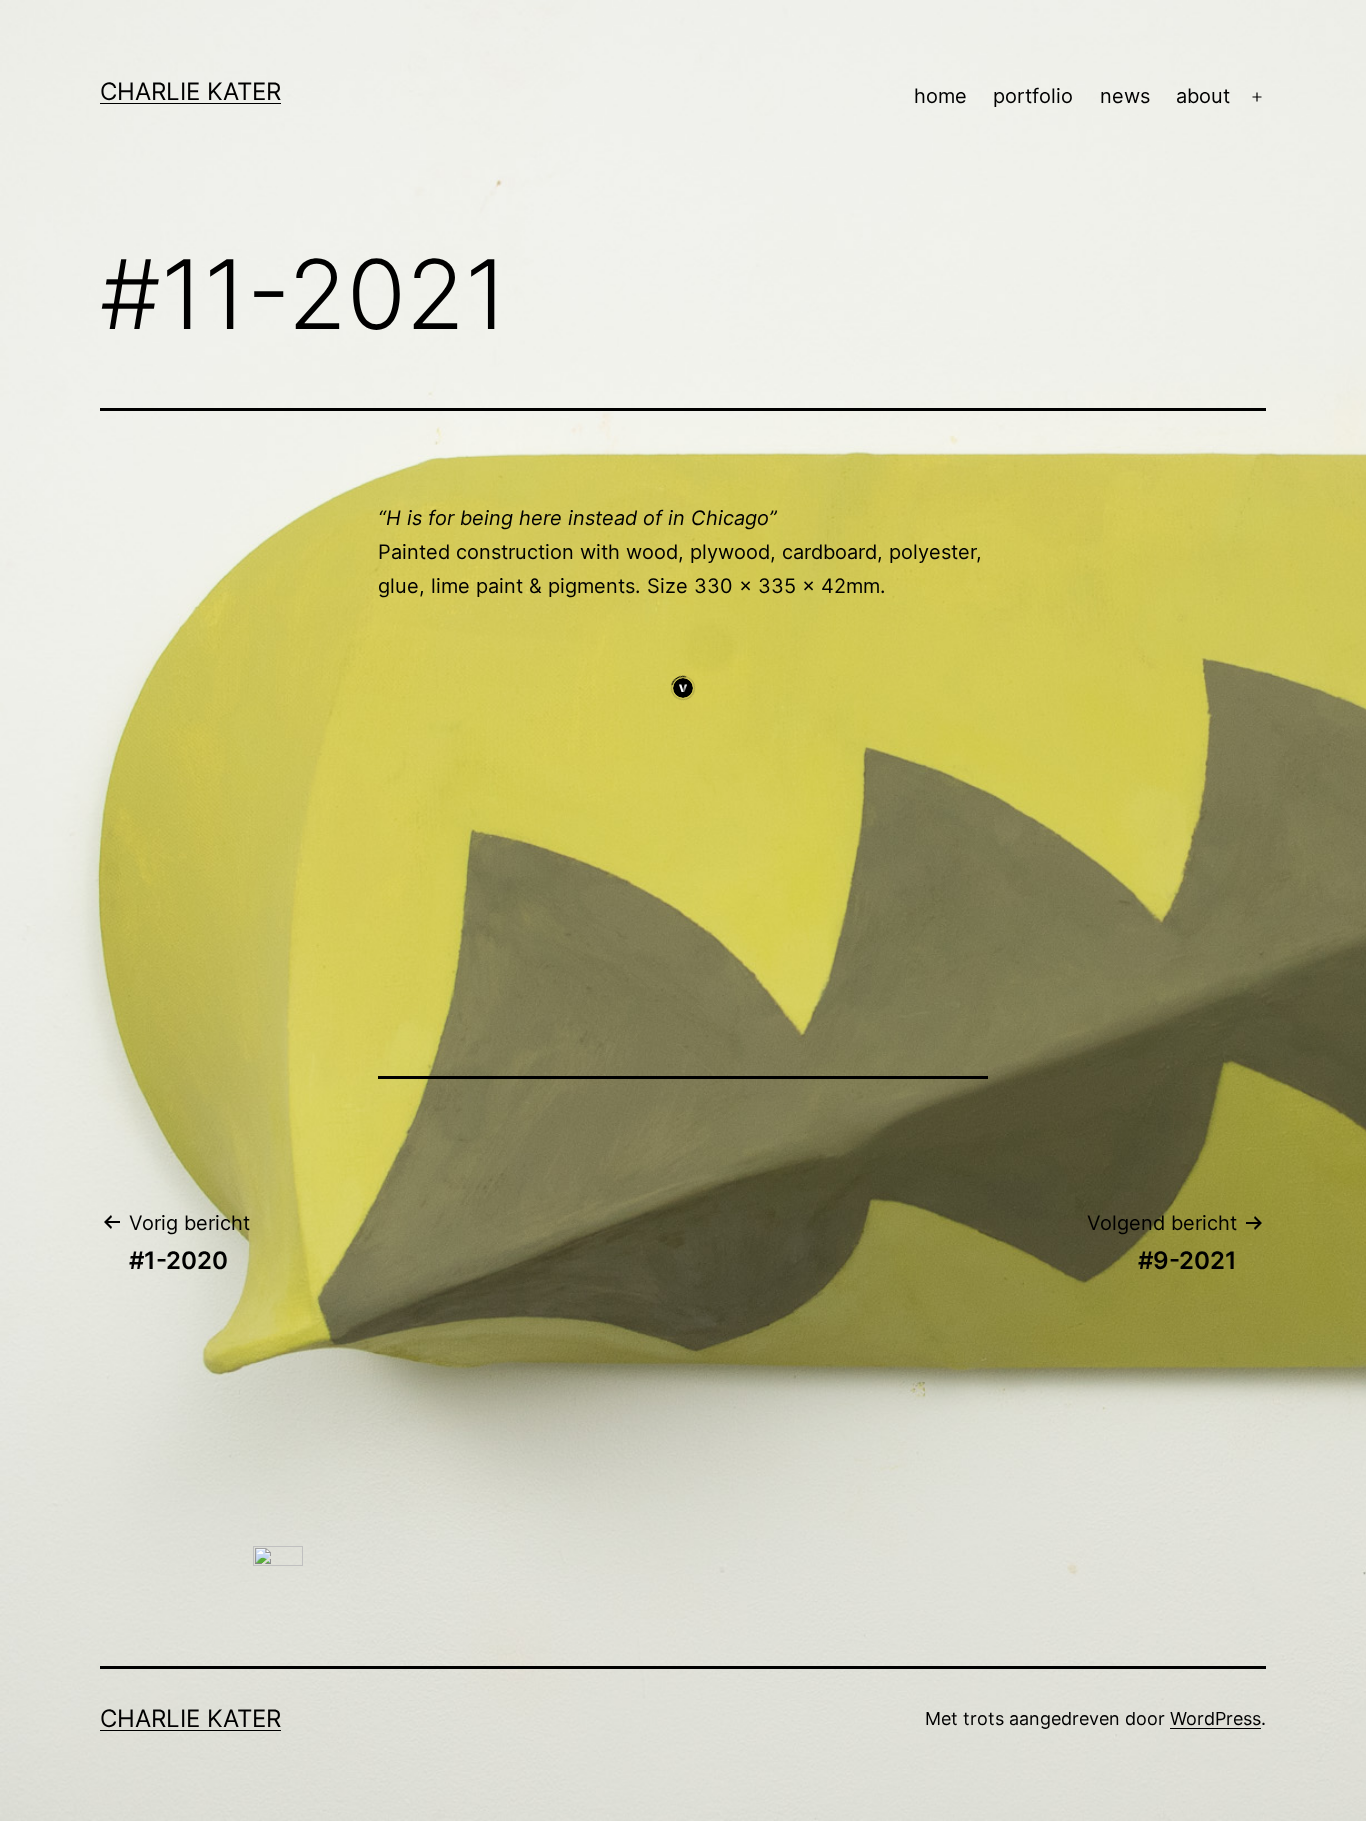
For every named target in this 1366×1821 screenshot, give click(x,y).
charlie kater (190, 91)
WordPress (1215, 1718)
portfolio (1033, 96)
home (940, 96)
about (1203, 96)
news (1125, 96)
